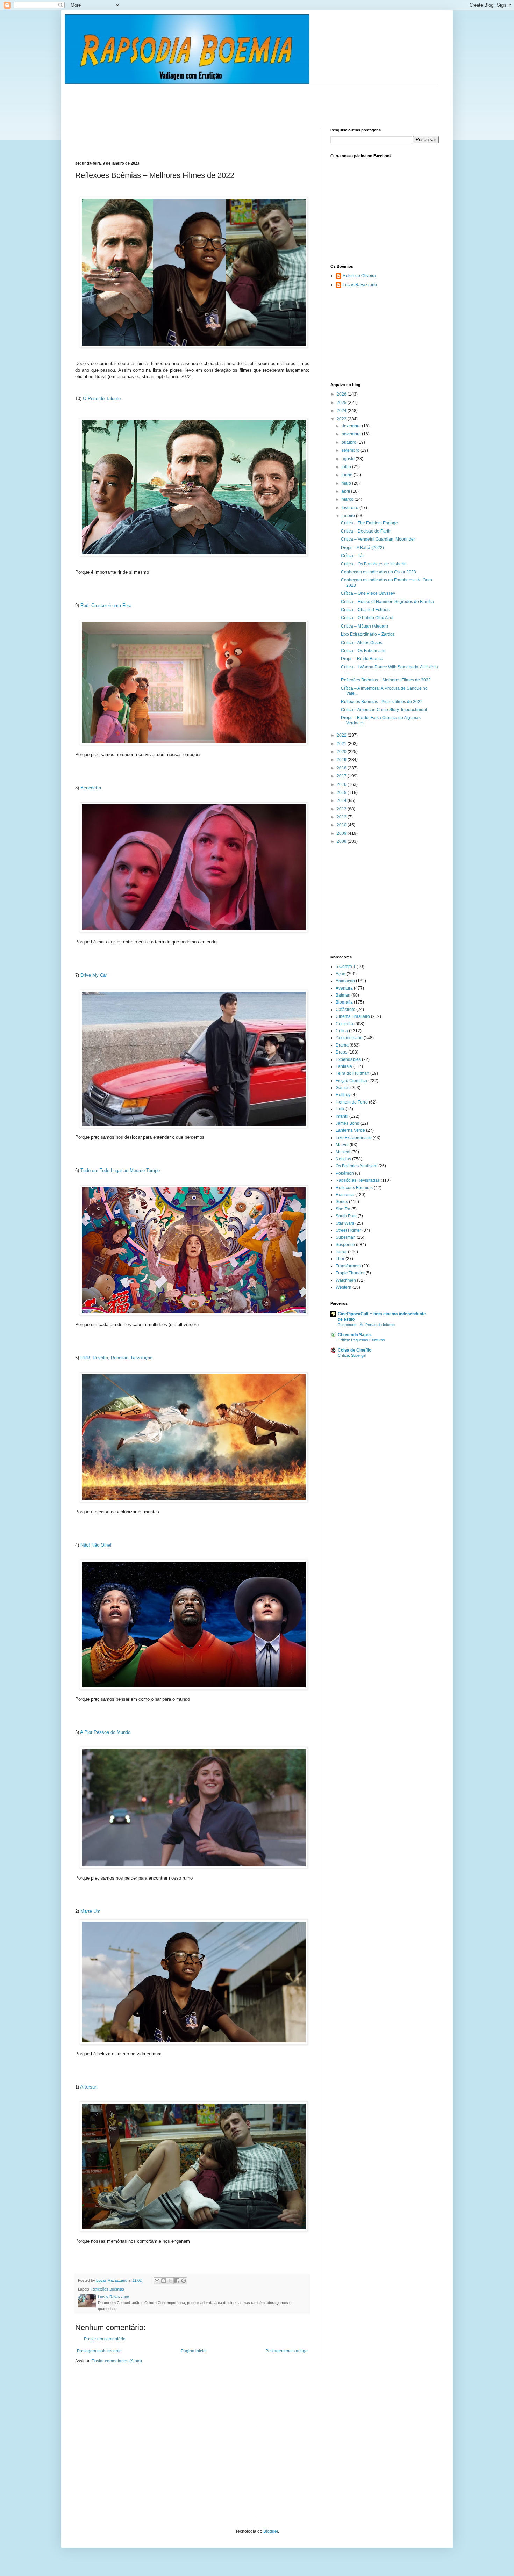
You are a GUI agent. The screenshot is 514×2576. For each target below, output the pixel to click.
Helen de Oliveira (359, 276)
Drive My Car (94, 975)
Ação (341, 974)
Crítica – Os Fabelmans (363, 651)
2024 (342, 411)
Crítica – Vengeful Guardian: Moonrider (378, 539)
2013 (342, 809)
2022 (342, 735)
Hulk (340, 1109)
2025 (342, 403)
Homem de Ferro (352, 1102)
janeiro (349, 516)
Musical (343, 1152)
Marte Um (90, 1911)
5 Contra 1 (346, 967)
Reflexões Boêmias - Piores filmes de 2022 (382, 702)
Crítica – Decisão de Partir (366, 531)
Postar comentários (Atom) (117, 2361)
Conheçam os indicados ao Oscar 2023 (379, 572)
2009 (342, 833)
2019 (342, 760)
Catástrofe (345, 1010)
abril (346, 491)
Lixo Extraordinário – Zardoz (368, 634)
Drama (342, 1045)
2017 (342, 776)
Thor (340, 1259)
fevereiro (351, 508)
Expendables (348, 1059)
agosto (349, 459)
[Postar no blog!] (164, 2281)
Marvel (342, 1145)
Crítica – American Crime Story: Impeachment (384, 710)
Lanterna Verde (350, 1130)
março (348, 499)
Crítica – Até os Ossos (362, 643)
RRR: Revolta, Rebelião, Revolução (116, 1358)
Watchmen (346, 1280)
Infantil (342, 1116)
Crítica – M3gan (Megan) (365, 626)
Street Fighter (348, 1230)
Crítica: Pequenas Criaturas (361, 1340)
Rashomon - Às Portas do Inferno (366, 1325)
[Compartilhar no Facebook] (177, 2281)
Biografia (344, 1002)
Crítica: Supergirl (352, 1355)
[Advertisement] (202, 100)
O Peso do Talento (102, 399)
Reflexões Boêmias (108, 2289)
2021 (342, 744)
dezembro (352, 426)
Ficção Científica (351, 1081)
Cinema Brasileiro (353, 1016)
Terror (341, 1252)
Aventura (344, 988)
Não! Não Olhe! (96, 1545)
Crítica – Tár (352, 556)
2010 (342, 825)
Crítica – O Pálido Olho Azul (367, 618)
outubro (349, 442)
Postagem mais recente (99, 2351)
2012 (342, 817)
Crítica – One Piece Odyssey (368, 593)
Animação (345, 981)
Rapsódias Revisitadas (358, 1180)
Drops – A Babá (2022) (362, 548)
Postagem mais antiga (287, 2351)
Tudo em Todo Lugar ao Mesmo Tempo (120, 1170)
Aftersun (89, 2087)
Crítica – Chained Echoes (365, 610)
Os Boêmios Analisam (356, 1166)
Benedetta (91, 788)
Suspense (345, 1245)
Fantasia (344, 1066)
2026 (342, 394)
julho (347, 467)
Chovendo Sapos (355, 1335)
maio (347, 483)
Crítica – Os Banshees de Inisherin (374, 564)
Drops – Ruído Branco (362, 659)
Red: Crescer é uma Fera (106, 605)
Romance (345, 1195)
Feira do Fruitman (352, 1073)
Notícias (343, 1159)
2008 (342, 841)
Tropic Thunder (350, 1273)
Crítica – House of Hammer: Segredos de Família (387, 602)
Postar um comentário (105, 2339)
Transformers (348, 1266)
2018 (342, 768)
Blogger (271, 2531)
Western (344, 1287)
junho (348, 475)
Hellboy (343, 1095)
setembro (351, 450)
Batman (343, 995)
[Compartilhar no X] (170, 2281)
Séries (342, 1202)
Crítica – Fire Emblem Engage (369, 523)
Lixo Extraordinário (354, 1138)
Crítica (342, 1031)
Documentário (349, 1038)
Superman (346, 1237)
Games (342, 1088)
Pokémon (345, 1173)
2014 (342, 801)
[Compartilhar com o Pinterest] (184, 2281)
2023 (342, 419)
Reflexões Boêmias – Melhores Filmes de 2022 (386, 680)
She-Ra (343, 1209)
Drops (341, 1052)
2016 (342, 784)
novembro (352, 434)
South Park (346, 1216)
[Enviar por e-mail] (157, 2281)
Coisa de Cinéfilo (355, 1350)
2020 (342, 752)
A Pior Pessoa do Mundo (105, 1732)
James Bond (348, 1123)
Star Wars (345, 1223)
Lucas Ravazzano (360, 285)
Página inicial (194, 2351)
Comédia (344, 1024)
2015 (342, 793)
